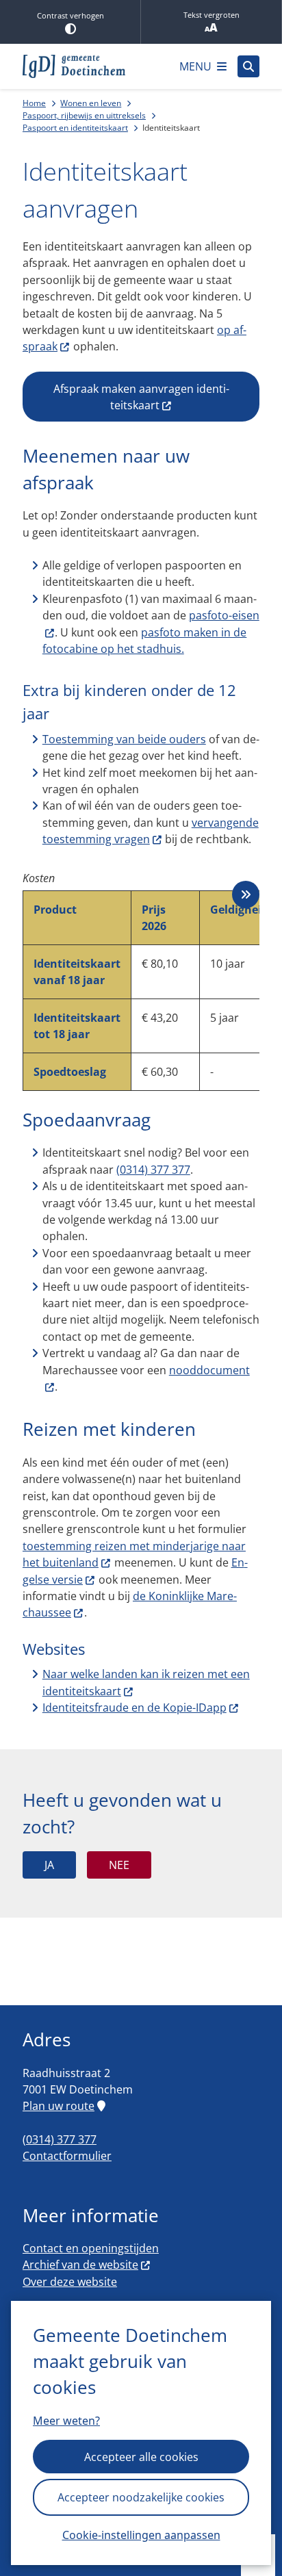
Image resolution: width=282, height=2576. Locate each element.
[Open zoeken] (248, 66)
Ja (49, 1865)
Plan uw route (59, 2106)
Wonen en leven (91, 103)
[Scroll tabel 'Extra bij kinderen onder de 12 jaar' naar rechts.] (246, 894)
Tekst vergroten (211, 15)
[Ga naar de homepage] (74, 66)
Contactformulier (67, 2156)
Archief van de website (80, 2265)
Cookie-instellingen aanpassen (141, 2535)
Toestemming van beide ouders (124, 739)
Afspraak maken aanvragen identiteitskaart (141, 397)
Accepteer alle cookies (141, 2457)
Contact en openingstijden (91, 2248)
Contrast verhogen (70, 15)
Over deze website (70, 2282)
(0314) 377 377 (153, 1170)
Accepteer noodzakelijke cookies (141, 2497)
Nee (119, 1865)
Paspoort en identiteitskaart (75, 128)
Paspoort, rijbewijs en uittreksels (84, 115)
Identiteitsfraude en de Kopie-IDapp (134, 1708)
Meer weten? (66, 2421)
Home (34, 103)
